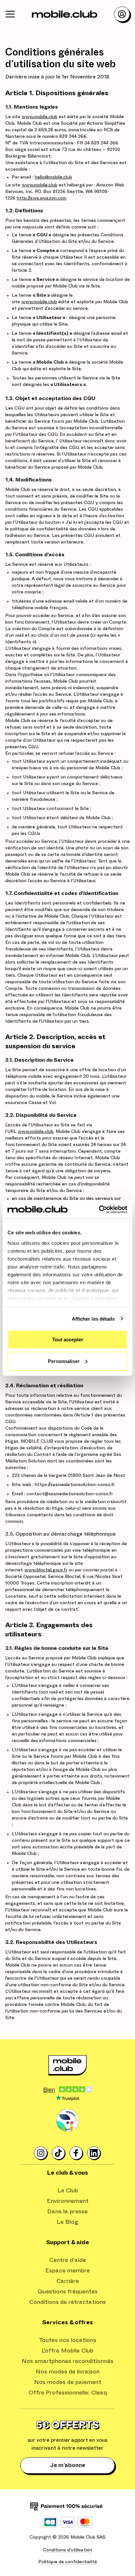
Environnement (68, 2201)
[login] (122, 14)
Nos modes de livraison (68, 2372)
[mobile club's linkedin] (94, 2153)
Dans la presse (67, 2212)
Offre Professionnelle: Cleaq (68, 2393)
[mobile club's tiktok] (59, 2153)
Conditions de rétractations (67, 2302)
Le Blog (67, 2222)
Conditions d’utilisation (67, 2550)
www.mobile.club (39, 117)
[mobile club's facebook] (76, 2153)
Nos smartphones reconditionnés (67, 2361)
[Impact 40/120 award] (67, 2120)
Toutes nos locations (68, 2340)
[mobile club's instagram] (41, 2153)
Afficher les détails (93, 1319)
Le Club (68, 2191)
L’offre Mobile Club (67, 2351)
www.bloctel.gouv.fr (46, 1570)
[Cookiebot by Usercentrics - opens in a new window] (99, 1209)
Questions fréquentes (68, 2292)
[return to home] (65, 14)
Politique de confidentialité (68, 2562)
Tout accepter (68, 1340)
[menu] (10, 14)
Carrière (68, 2281)
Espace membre (67, 2271)
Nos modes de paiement (68, 2382)
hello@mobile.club (53, 177)
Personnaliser (64, 1361)
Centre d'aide (67, 2260)
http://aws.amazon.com (42, 198)
